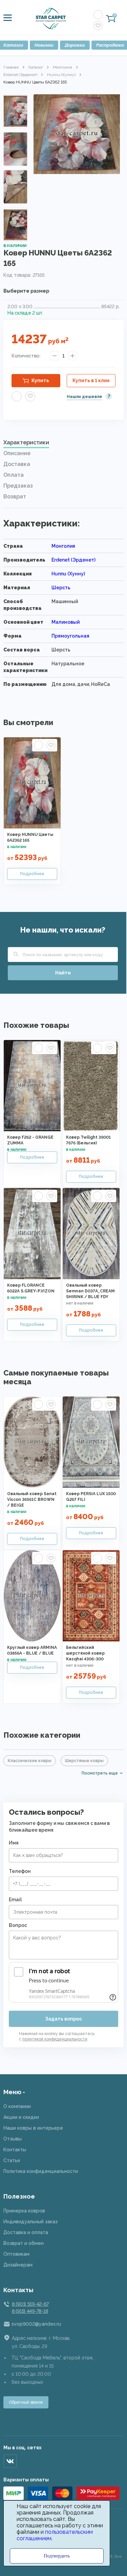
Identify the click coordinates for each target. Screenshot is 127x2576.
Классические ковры (30, 1761)
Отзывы (13, 2139)
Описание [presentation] (17, 453)
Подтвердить (57, 2556)
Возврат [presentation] (15, 497)
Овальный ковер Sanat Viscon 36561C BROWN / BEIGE (32, 1500)
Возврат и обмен (24, 2243)
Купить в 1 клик (91, 380)
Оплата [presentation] (14, 475)
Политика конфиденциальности (41, 2171)
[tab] (63, 444)
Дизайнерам (18, 2265)
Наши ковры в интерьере (33, 2128)
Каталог (36, 67)
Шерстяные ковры (84, 1761)
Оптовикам (16, 2254)
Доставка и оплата (26, 2232)
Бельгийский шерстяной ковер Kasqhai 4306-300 (85, 1653)
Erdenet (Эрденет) (20, 75)
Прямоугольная (70, 636)
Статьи (12, 2160)
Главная (11, 67)
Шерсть (61, 588)
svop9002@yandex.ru (36, 2324)
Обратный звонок (26, 2402)
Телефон (20, 1871)
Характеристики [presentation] (26, 442)
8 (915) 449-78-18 (30, 2311)
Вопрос (18, 1925)
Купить (40, 380)
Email (15, 1900)
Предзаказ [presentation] (18, 486)
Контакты (15, 2150)
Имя (14, 1843)
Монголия (62, 67)
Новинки (44, 45)
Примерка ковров (24, 2211)
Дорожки (75, 45)
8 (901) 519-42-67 (30, 2304)
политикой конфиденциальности (55, 2039)
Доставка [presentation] (17, 464)
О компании (17, 2106)
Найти (63, 973)
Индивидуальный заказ (30, 2222)
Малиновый (66, 622)
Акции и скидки (21, 2117)
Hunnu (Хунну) (61, 75)
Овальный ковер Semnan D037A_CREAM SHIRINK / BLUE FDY (90, 1291)
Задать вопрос (63, 2019)
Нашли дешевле (84, 397)
